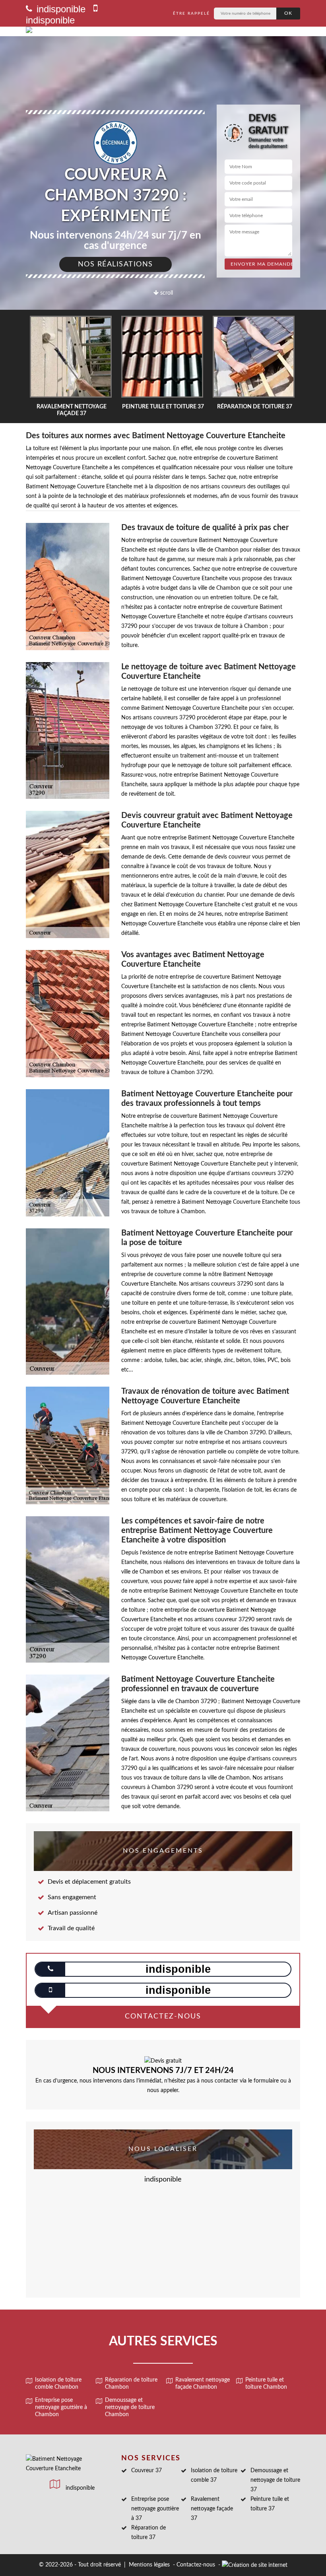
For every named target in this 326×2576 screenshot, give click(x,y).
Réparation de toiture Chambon (131, 2384)
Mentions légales (149, 2565)
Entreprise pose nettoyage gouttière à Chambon (61, 2407)
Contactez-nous (196, 2565)
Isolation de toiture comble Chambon (58, 2384)
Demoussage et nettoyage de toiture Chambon (130, 2407)
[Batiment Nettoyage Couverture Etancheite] (82, 31)
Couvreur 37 (147, 2471)
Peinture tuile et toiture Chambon (266, 2384)
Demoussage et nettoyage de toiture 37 (275, 2480)
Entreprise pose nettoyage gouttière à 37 (155, 2509)
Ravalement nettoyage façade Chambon (203, 2384)
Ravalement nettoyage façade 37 (212, 2509)
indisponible (60, 9)
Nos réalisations (115, 264)
